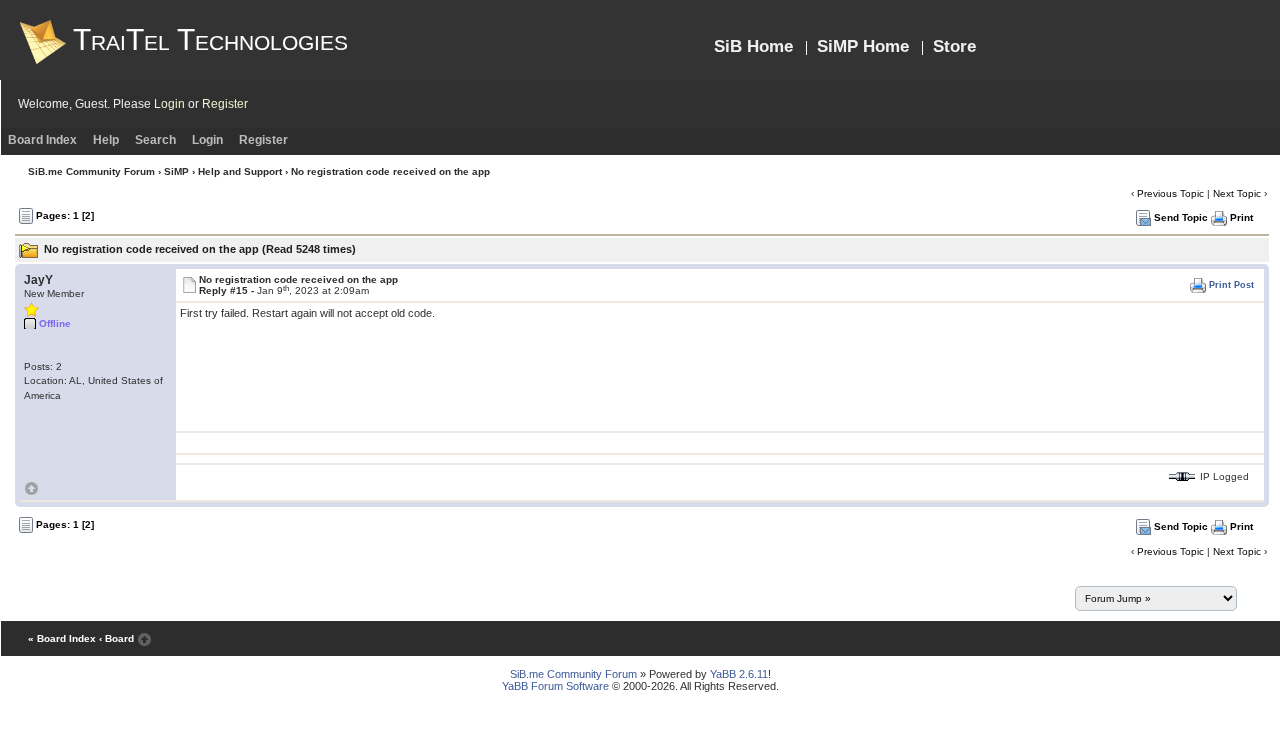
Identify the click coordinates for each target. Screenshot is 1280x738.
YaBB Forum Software (555, 686)
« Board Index (62, 638)
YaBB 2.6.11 (739, 674)
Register (225, 104)
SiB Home (753, 46)
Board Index (42, 140)
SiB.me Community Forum (91, 171)
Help (106, 140)
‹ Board (116, 638)
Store (954, 46)
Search (155, 140)
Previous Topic (1170, 193)
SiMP (176, 171)
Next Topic (1237, 193)
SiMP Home (863, 46)
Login (169, 104)
